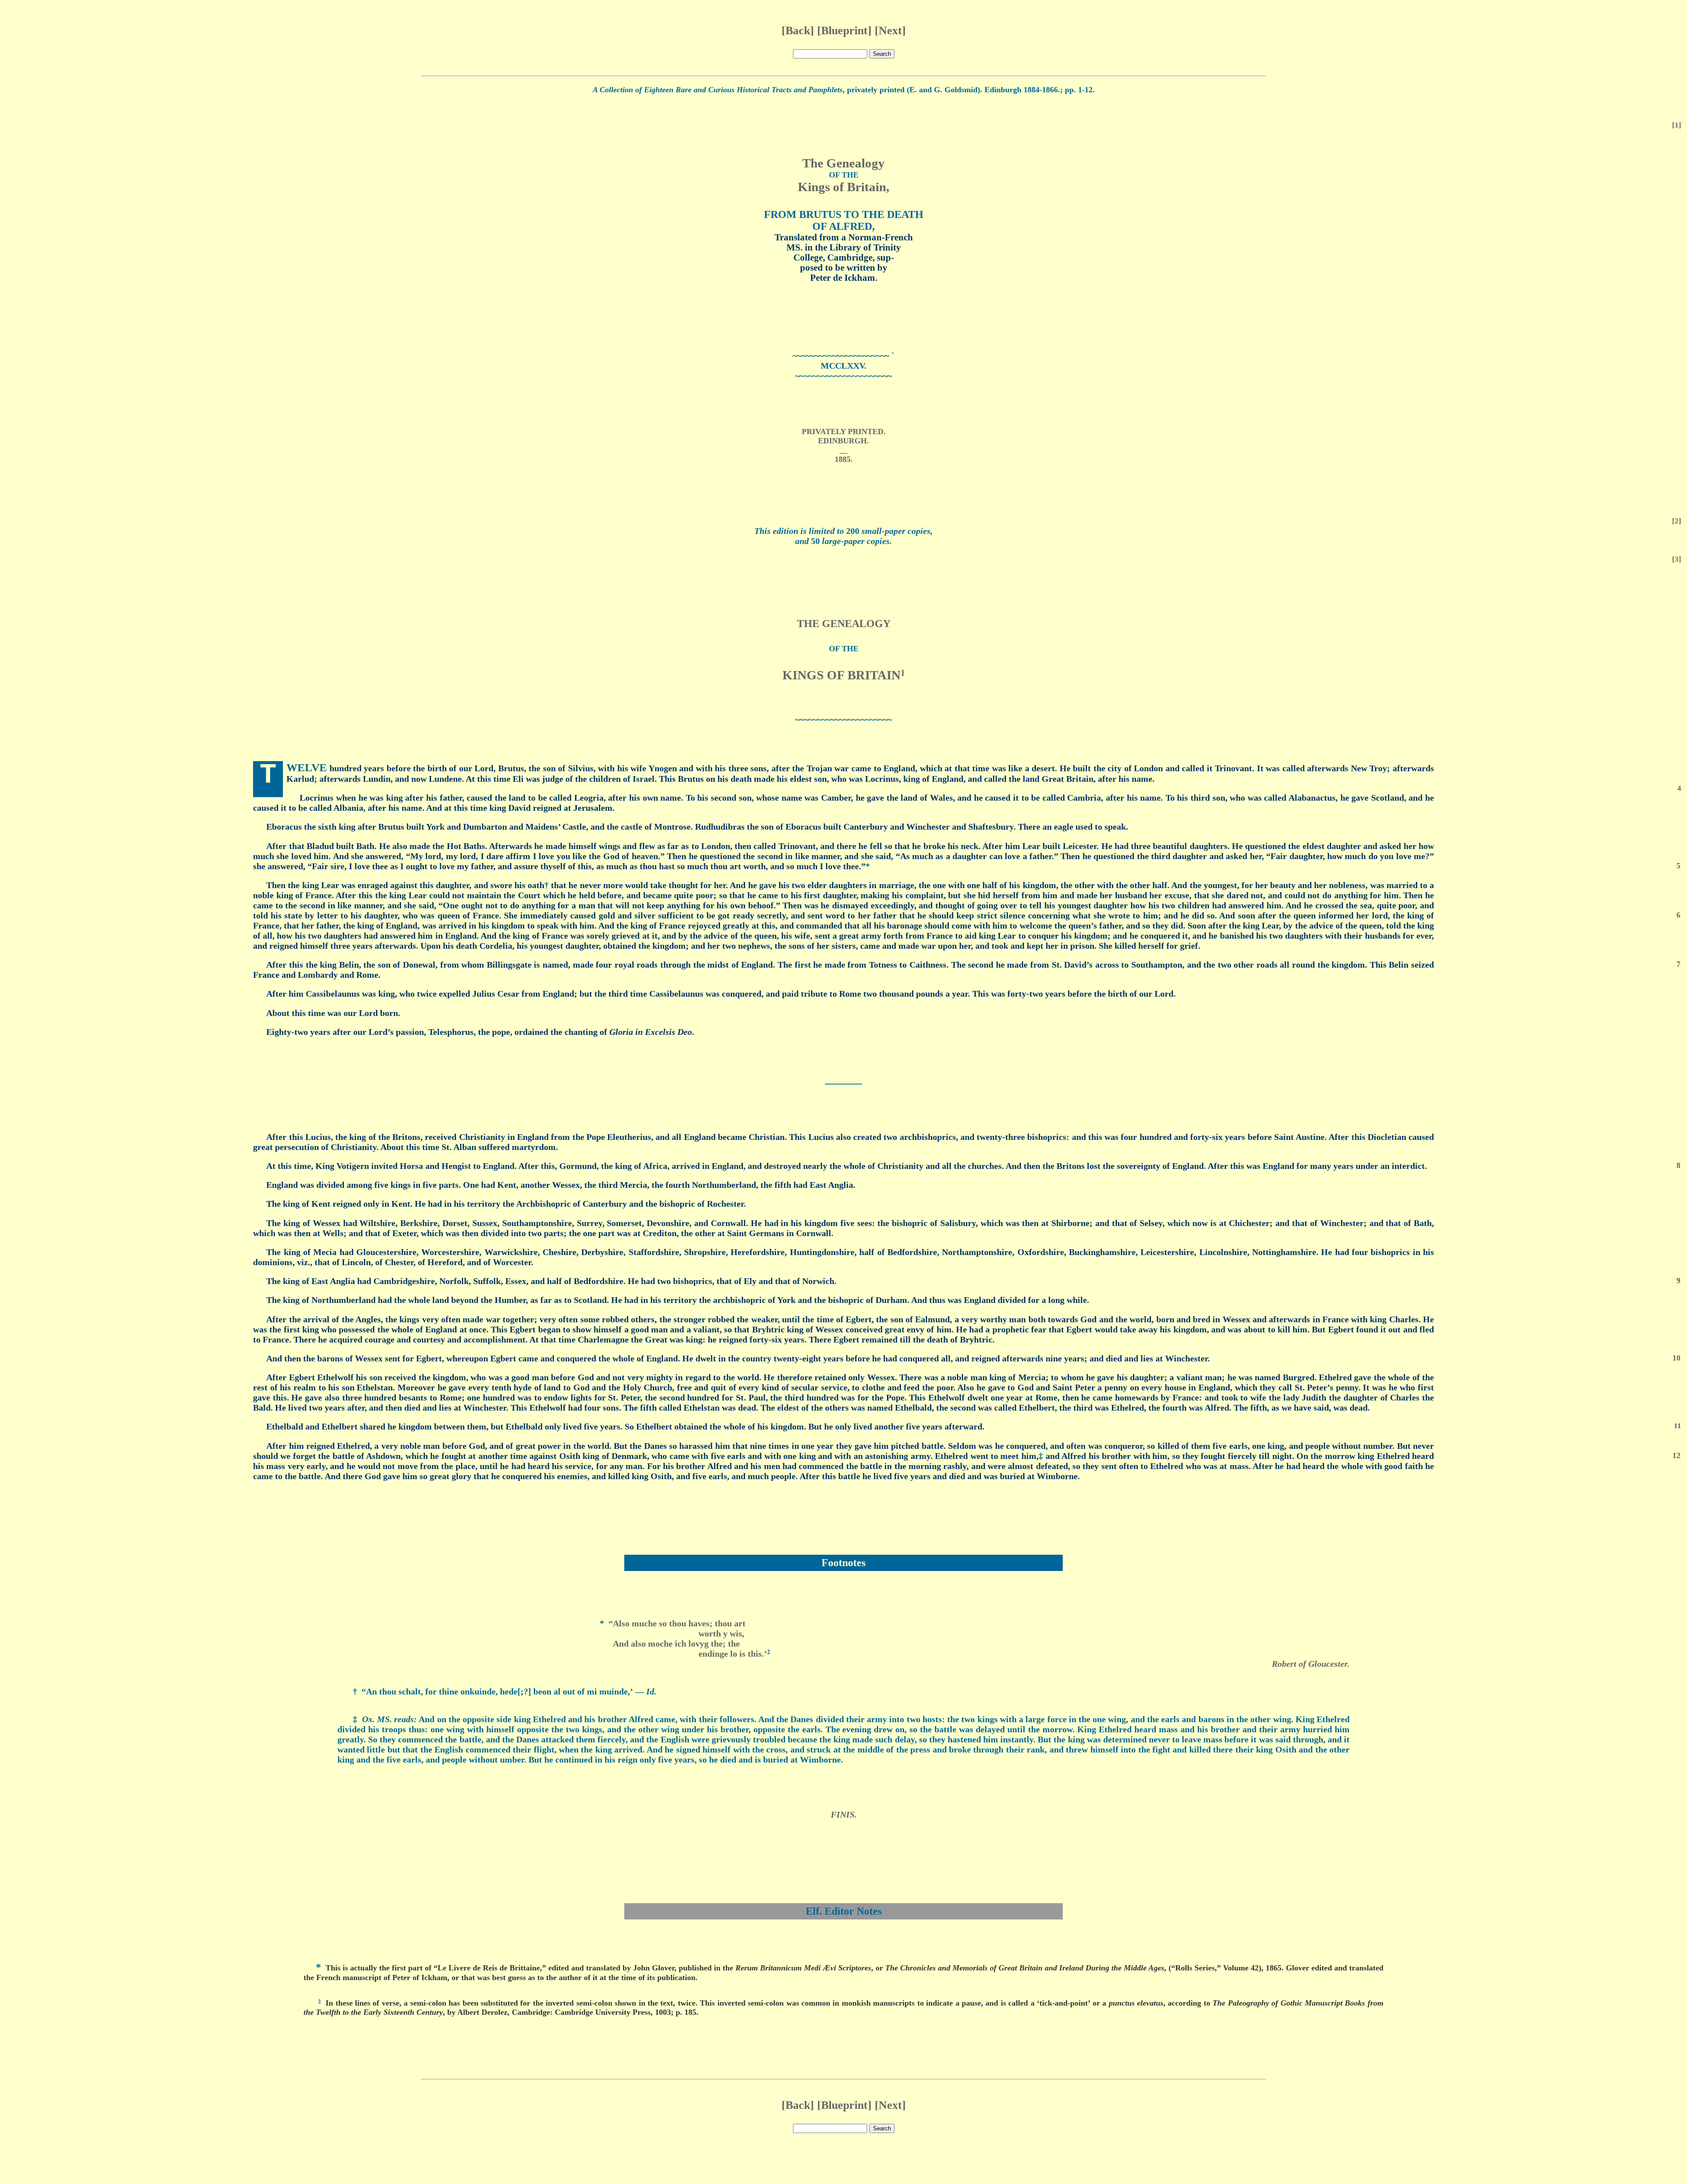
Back (798, 31)
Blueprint (844, 31)
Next (890, 31)
